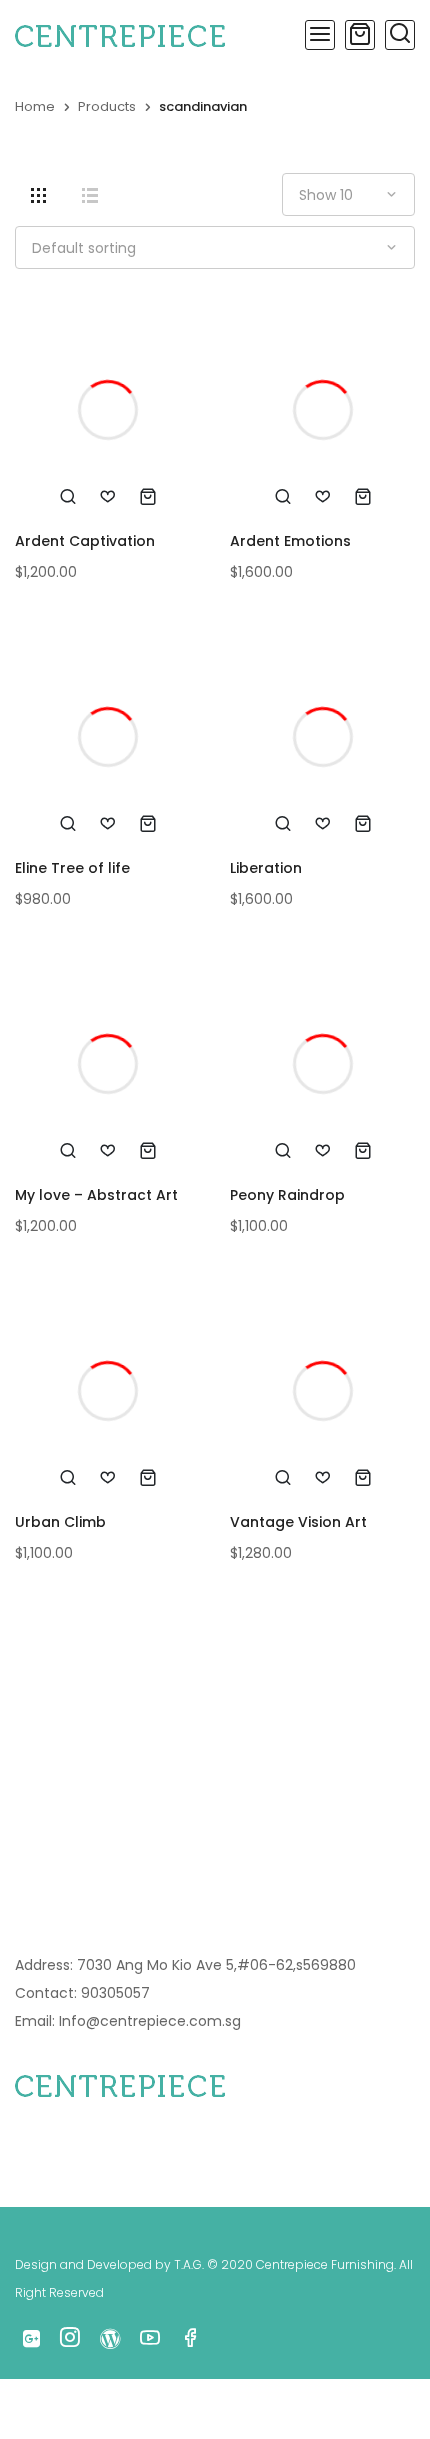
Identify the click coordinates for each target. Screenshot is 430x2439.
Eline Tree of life (72, 868)
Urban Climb (60, 1522)
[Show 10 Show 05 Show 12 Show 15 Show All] (348, 194)
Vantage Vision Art (298, 1522)
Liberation (266, 868)
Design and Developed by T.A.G (108, 2264)
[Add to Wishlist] (108, 496)
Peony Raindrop (287, 1195)
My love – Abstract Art (96, 1195)
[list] (90, 195)
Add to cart (148, 496)
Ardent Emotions (290, 541)
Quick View (68, 496)
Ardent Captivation (85, 541)
